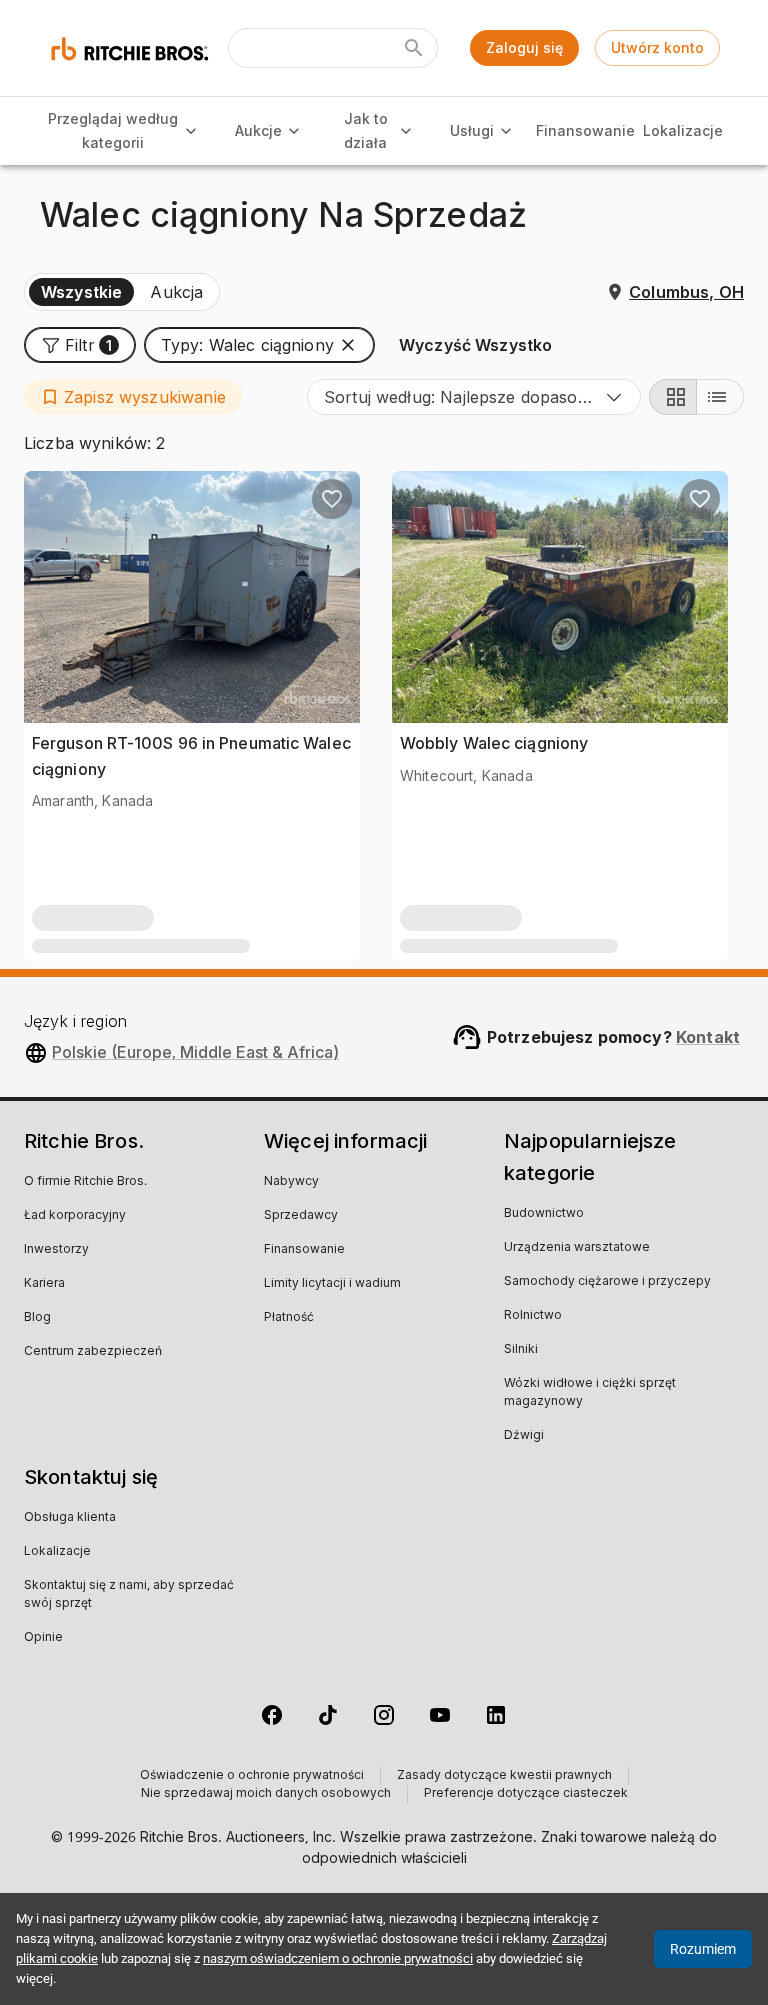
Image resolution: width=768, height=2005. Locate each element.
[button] (80, 345)
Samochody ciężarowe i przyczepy (607, 1282)
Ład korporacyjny (75, 1216)
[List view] (720, 397)
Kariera (44, 1284)
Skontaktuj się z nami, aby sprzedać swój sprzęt (129, 1595)
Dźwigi (524, 1436)
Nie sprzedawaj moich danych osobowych (266, 1794)
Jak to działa (366, 131)
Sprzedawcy (301, 1216)
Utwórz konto (657, 47)
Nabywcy (291, 1182)
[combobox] (474, 397)
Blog (37, 1318)
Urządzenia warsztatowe (577, 1248)
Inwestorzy (56, 1250)
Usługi (472, 130)
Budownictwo (544, 1214)
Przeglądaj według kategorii (113, 131)
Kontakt (708, 1037)
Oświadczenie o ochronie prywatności (252, 1776)
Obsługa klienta (70, 1518)
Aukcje (258, 130)
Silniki (521, 1350)
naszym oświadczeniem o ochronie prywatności (338, 1958)
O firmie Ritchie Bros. (85, 1182)
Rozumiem (703, 1949)
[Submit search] (414, 48)
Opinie (43, 1638)
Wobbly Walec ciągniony (494, 743)
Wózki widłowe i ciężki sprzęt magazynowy (590, 1393)
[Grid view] (673, 397)
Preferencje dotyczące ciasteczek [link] (526, 1794)
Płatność (289, 1318)
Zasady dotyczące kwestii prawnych (504, 1776)
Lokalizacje (683, 130)
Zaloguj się (524, 47)
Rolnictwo (533, 1316)
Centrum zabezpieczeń (93, 1352)
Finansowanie (586, 130)
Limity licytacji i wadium (332, 1284)
